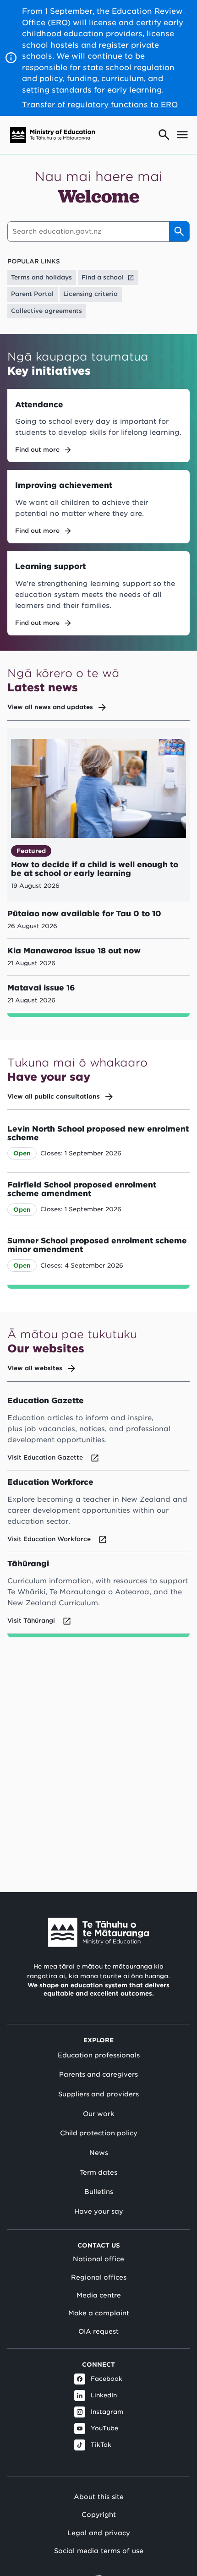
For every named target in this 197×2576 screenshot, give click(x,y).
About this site (99, 2497)
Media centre (99, 2295)
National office (98, 2259)
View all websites (35, 1368)
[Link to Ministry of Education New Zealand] (98, 1932)
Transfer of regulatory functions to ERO (100, 104)
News (99, 2153)
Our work (98, 2114)
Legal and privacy (99, 2533)
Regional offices (99, 2277)
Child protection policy (99, 2133)
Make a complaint (99, 2313)
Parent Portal (32, 294)
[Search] (179, 231)
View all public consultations (54, 1097)
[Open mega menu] (182, 135)
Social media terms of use (99, 2551)
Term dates (98, 2172)
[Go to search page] (164, 135)
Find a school (103, 277)
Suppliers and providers (98, 2094)
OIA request (98, 2331)
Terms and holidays (41, 277)
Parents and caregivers (98, 2074)
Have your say (99, 2211)
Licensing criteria (90, 294)
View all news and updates (50, 707)
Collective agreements (47, 311)
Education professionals (99, 2055)
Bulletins (99, 2192)
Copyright (99, 2514)
